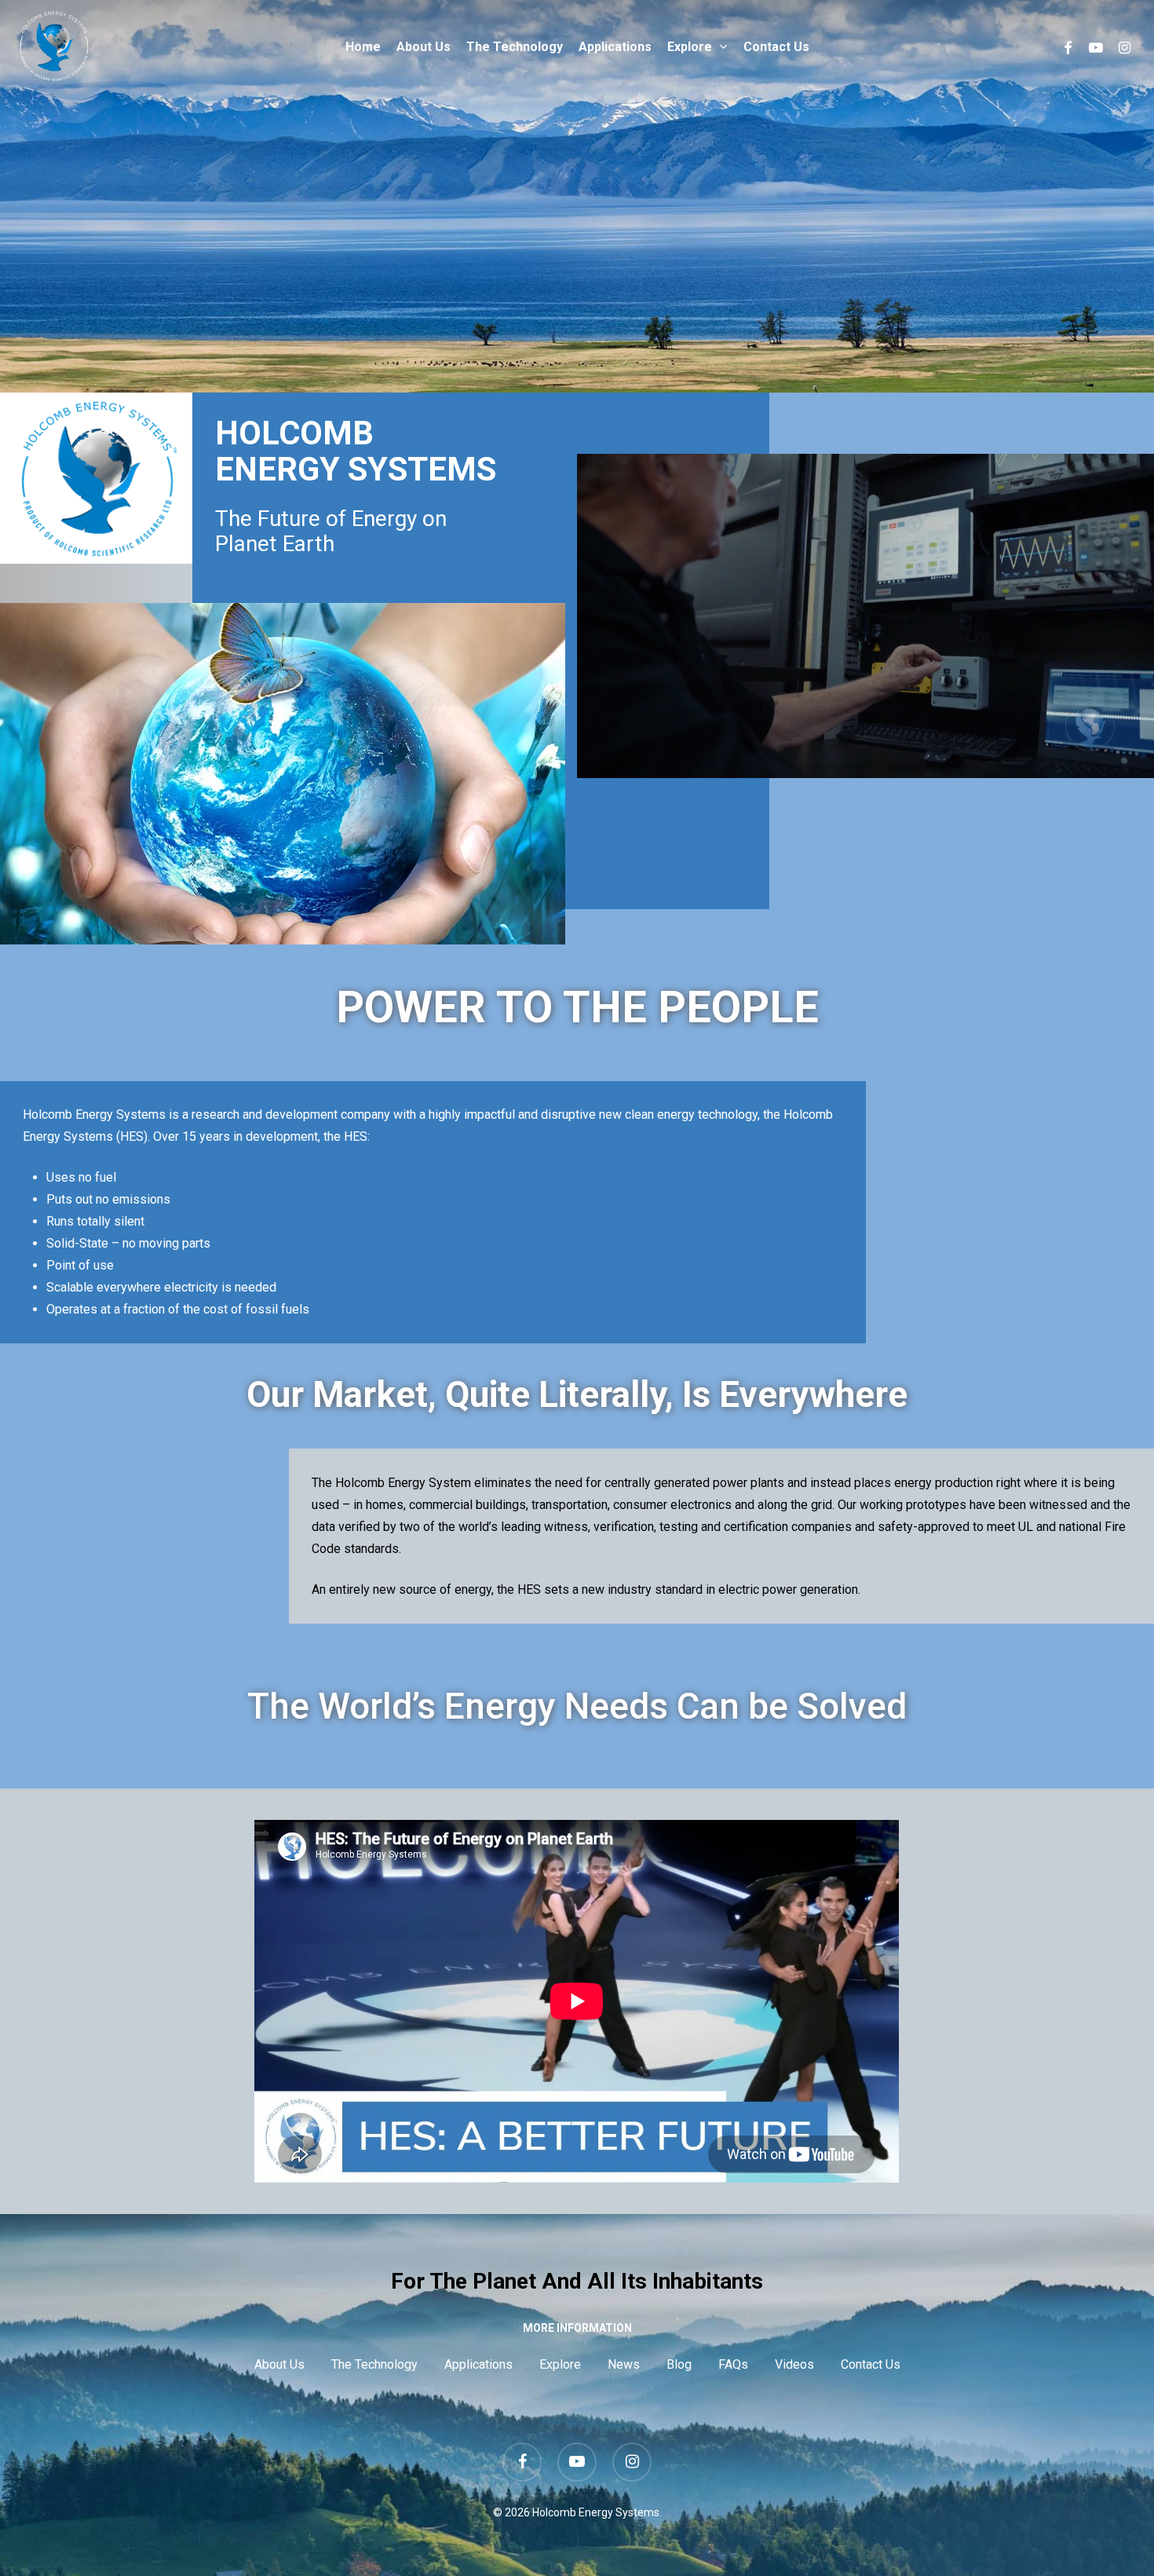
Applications (478, 2364)
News (624, 2364)
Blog (679, 2364)
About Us (279, 2364)
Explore (560, 2364)
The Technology (374, 2364)
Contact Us (871, 2364)
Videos (794, 2364)
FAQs (733, 2364)
